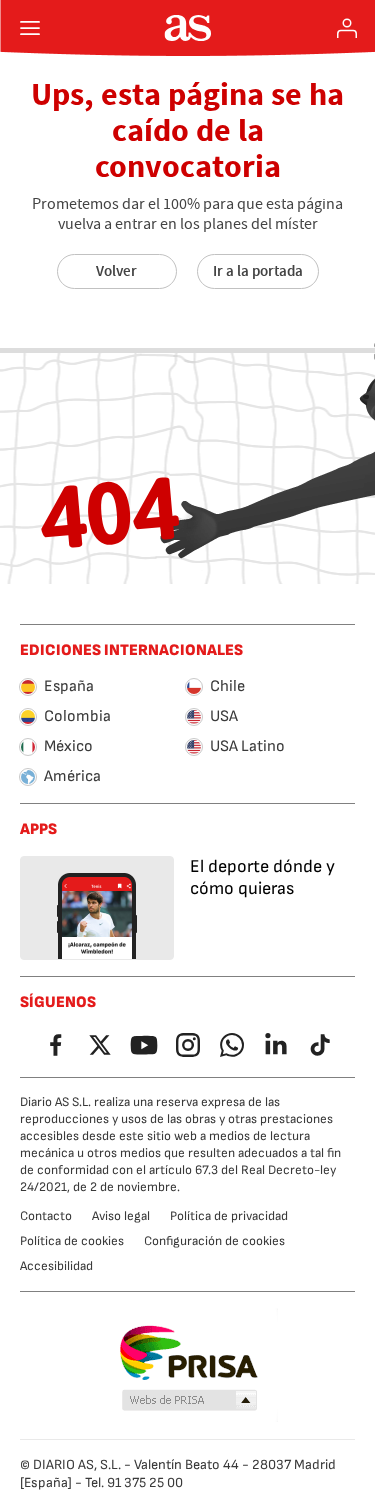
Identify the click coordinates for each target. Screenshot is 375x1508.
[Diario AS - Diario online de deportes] (187, 28)
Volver (116, 271)
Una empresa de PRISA (187, 1353)
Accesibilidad (56, 1266)
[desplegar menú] (30, 28)
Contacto (46, 1216)
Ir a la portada (258, 271)
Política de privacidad (229, 1216)
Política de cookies (72, 1241)
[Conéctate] (347, 28)
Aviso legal (121, 1216)
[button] (189, 1401)
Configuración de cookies (214, 1241)
